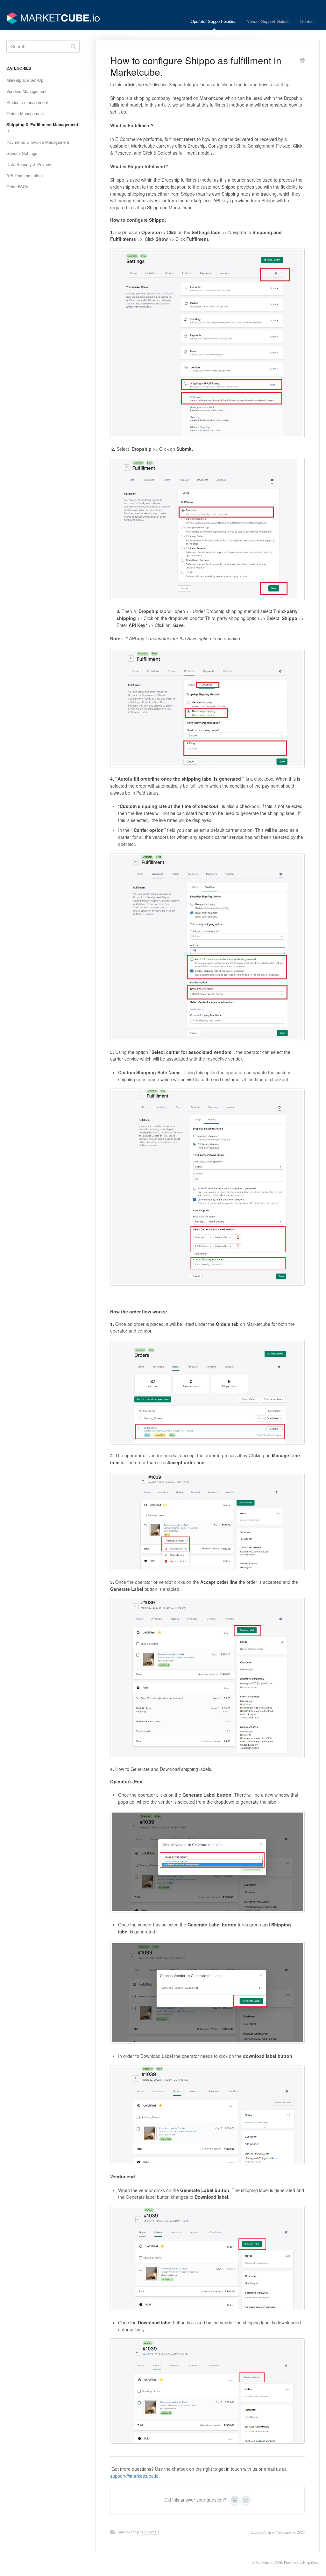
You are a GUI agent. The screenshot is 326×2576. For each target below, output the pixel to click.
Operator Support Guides (214, 21)
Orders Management (25, 113)
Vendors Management (26, 91)
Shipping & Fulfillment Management (42, 125)
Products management (27, 102)
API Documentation (25, 175)
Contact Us (151, 2532)
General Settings (22, 153)
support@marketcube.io (134, 2476)
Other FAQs (17, 187)
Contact (308, 21)
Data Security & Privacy (29, 164)
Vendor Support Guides (268, 21)
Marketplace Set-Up (25, 80)
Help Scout (311, 2562)
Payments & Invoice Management (38, 142)
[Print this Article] (302, 61)
